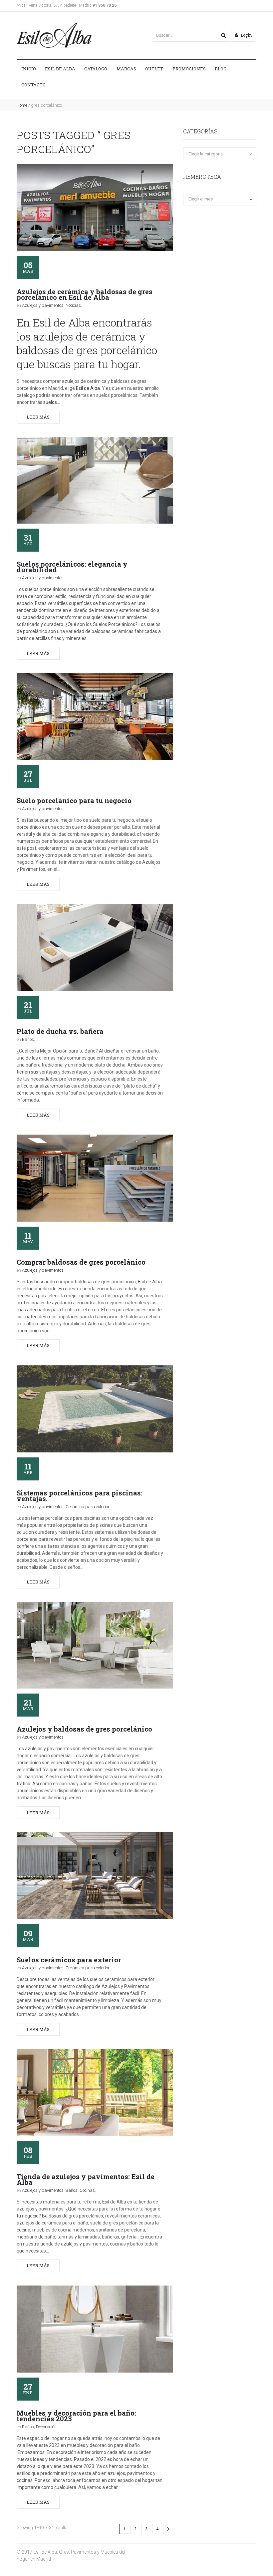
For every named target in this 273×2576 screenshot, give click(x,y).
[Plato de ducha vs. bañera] (95, 947)
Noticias (73, 305)
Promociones (189, 69)
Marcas (126, 69)
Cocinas (87, 2190)
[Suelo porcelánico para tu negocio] (95, 717)
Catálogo (96, 69)
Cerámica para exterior (88, 1507)
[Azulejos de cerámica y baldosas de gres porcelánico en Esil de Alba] (95, 208)
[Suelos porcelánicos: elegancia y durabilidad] (95, 480)
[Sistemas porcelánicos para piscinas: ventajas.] (95, 1409)
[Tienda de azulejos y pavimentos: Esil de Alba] (95, 2093)
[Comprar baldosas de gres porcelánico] (95, 1178)
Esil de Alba (60, 69)
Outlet (154, 69)
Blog (221, 69)
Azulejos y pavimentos (43, 305)
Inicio (29, 69)
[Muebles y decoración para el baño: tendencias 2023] (95, 2329)
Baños (28, 1039)
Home (22, 105)
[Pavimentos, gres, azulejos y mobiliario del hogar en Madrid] (54, 35)
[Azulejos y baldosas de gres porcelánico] (95, 1645)
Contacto (33, 85)
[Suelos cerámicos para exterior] (95, 1876)
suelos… (52, 402)
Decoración (46, 2427)
